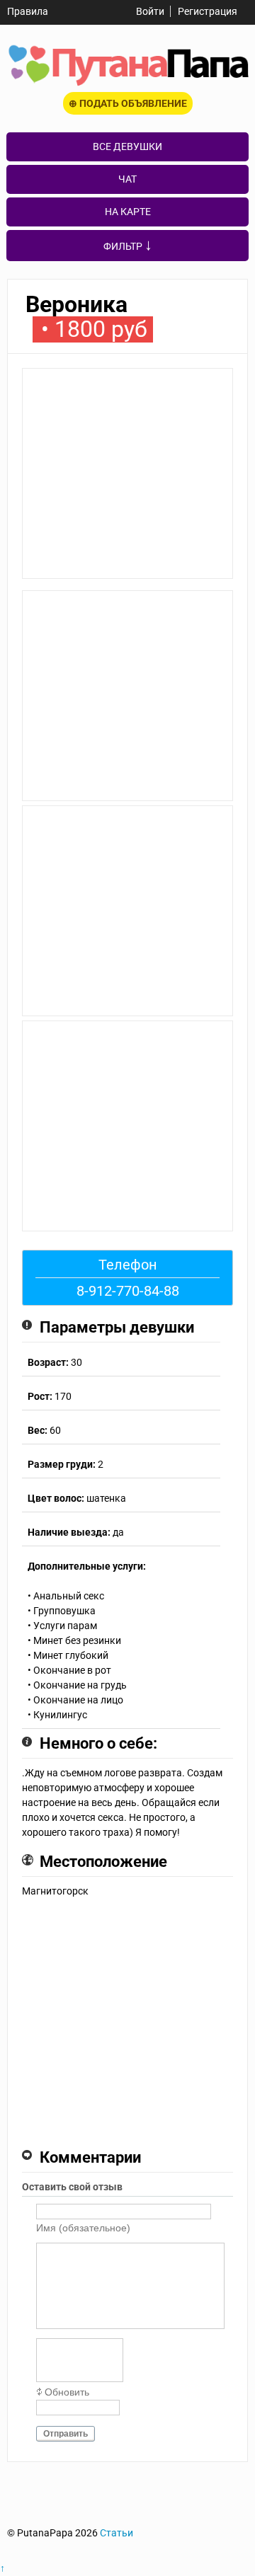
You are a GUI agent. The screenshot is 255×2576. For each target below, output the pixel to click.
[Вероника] (127, 479)
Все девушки (127, 146)
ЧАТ (127, 179)
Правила (28, 11)
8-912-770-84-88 (128, 1291)
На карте (128, 212)
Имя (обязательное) (83, 2228)
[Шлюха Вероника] (127, 798)
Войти (150, 11)
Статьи (117, 2533)
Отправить (66, 2434)
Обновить (67, 2392)
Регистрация (208, 11)
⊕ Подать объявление (128, 103)
